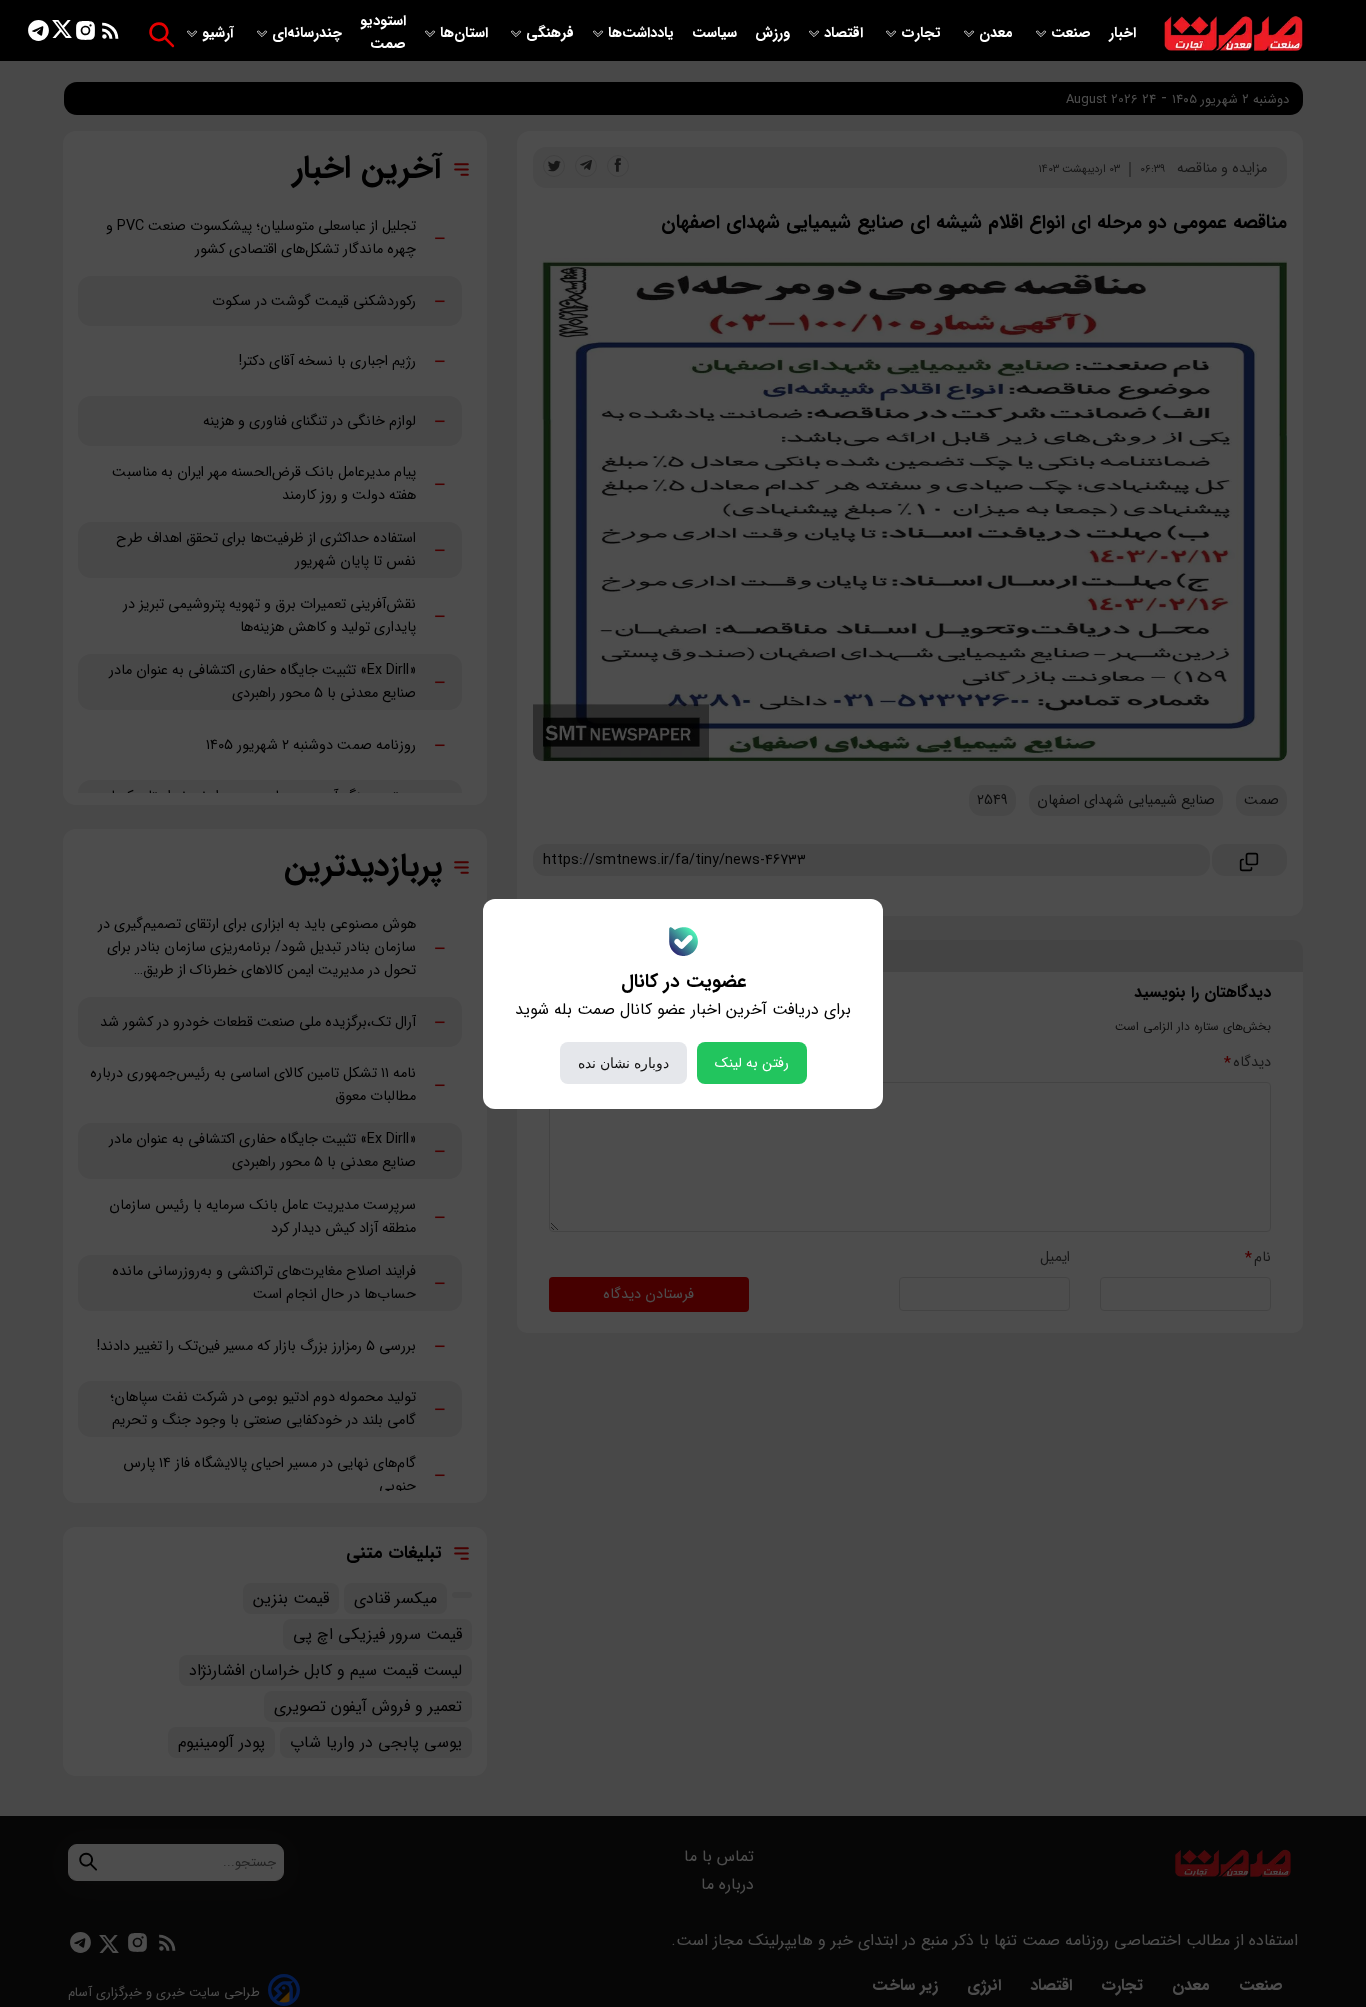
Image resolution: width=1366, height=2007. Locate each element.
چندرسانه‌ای (309, 33)
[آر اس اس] (110, 34)
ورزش (772, 33)
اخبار (1122, 33)
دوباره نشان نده (623, 1063)
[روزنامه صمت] (1233, 34)
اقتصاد (845, 33)
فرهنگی (550, 33)
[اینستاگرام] (85, 34)
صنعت (1073, 33)
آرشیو (220, 33)
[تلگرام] (38, 34)
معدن (998, 33)
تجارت (923, 33)
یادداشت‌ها (643, 33)
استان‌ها (466, 33)
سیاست (716, 33)
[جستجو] (161, 34)
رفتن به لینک (752, 1063)
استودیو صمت (383, 33)
